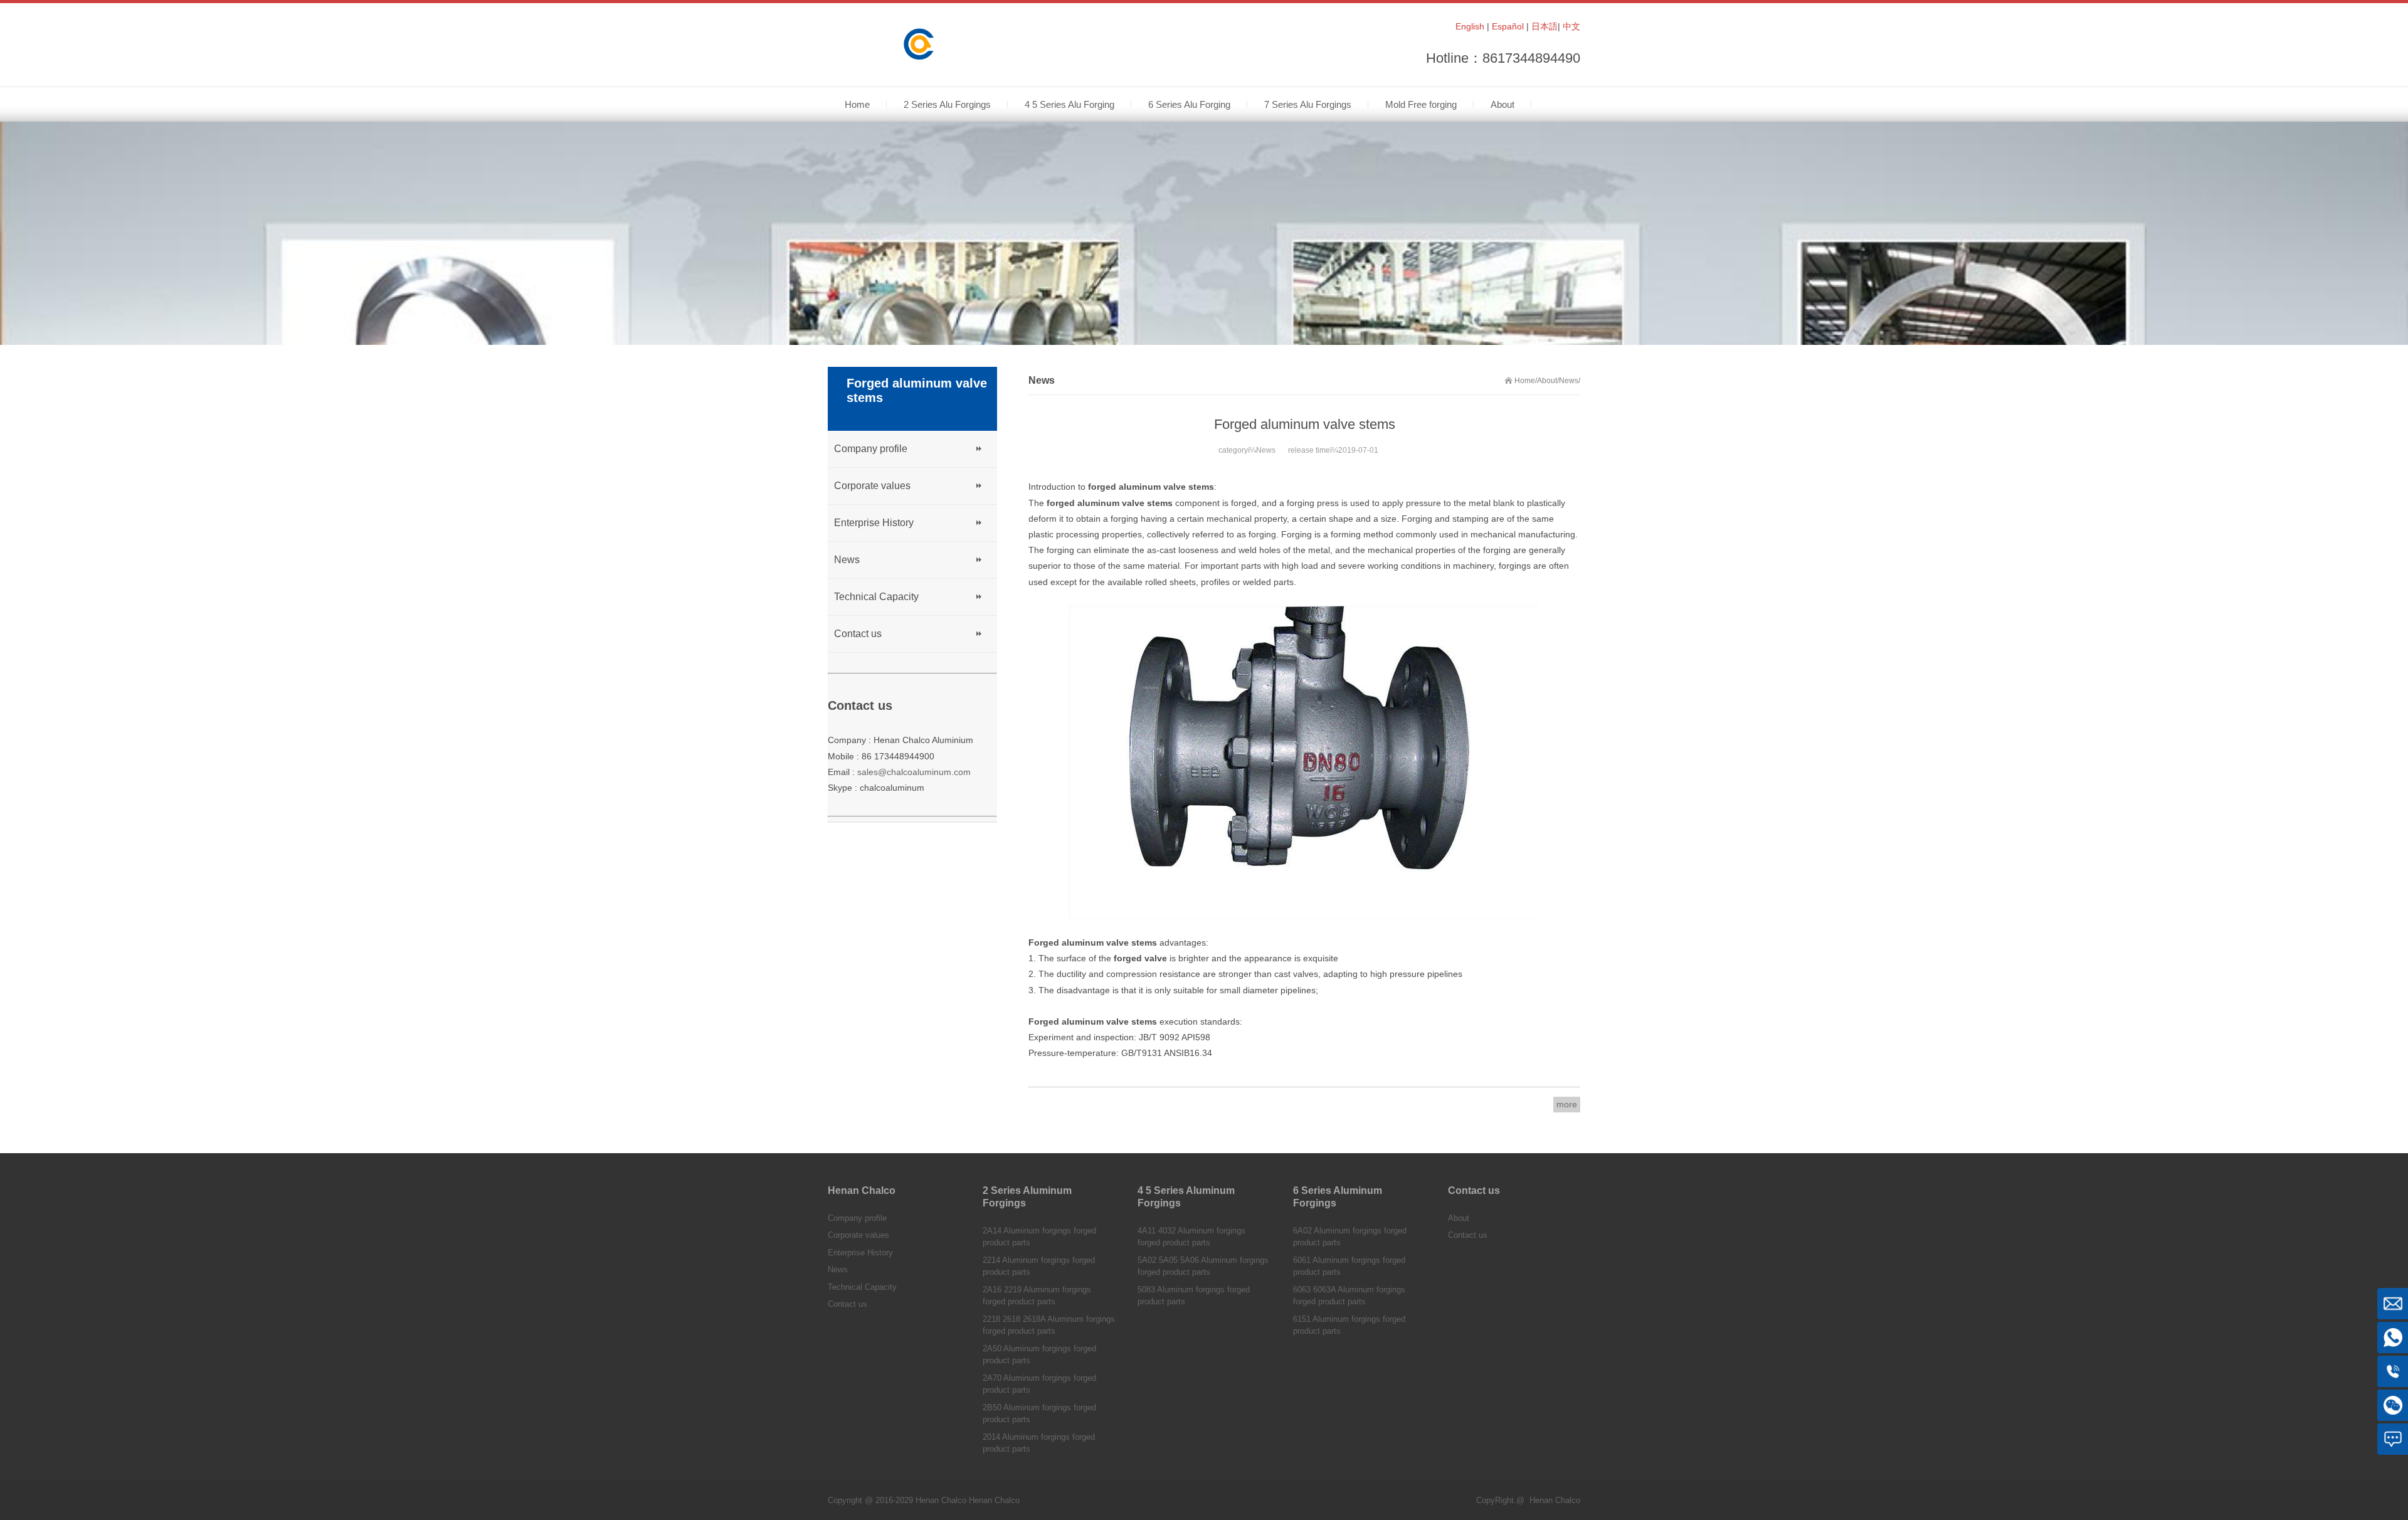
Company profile (871, 449)
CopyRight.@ (1500, 1500)
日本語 (1545, 26)
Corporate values (872, 486)
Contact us (858, 634)
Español (1508, 26)
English (1470, 26)
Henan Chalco (994, 1500)
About (1547, 381)
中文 (1571, 26)
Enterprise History (874, 523)
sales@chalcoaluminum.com (914, 772)
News (1569, 381)
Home (1525, 381)
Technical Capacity (876, 597)
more (1567, 1104)
